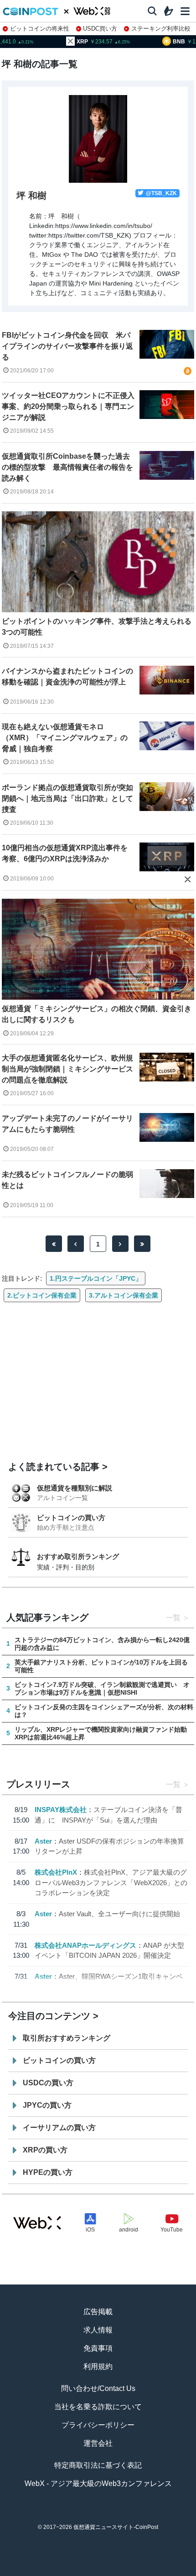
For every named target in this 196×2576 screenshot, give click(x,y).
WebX (172, 2572)
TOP (24, 2572)
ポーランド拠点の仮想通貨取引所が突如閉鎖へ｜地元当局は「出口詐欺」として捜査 (67, 798)
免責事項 (98, 2348)
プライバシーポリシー (98, 2425)
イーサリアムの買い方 (59, 2128)
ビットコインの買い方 (71, 1518)
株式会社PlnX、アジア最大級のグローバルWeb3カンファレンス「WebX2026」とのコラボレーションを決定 (111, 1882)
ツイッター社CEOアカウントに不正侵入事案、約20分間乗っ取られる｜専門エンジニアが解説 (68, 406)
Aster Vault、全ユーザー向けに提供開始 (119, 1914)
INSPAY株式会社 (61, 1810)
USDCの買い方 (48, 2083)
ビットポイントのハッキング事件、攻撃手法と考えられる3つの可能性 (97, 627)
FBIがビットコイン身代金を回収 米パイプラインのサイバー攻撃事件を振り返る (67, 346)
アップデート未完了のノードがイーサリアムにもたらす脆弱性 (67, 1124)
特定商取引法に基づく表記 (98, 2465)
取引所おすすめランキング (67, 2038)
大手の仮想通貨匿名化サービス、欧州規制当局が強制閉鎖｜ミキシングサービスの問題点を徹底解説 (67, 1069)
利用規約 (98, 2367)
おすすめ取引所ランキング (78, 1556)
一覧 (173, 1618)
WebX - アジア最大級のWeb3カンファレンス (98, 2483)
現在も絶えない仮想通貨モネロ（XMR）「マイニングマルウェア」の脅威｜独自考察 (65, 738)
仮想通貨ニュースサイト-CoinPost (116, 2527)
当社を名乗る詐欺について (98, 2407)
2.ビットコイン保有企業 (42, 1295)
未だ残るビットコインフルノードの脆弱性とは (67, 1180)
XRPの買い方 (45, 2150)
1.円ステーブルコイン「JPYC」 (96, 1278)
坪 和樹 (31, 196)
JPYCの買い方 (47, 2105)
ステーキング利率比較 (161, 29)
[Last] (142, 1244)
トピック (98, 2572)
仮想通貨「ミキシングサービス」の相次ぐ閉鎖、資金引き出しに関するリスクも (97, 1014)
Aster (43, 1841)
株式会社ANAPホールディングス (85, 1945)
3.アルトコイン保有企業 (124, 1295)
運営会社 (98, 2443)
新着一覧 (61, 2572)
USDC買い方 (100, 29)
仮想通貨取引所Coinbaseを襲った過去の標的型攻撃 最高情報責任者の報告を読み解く (67, 467)
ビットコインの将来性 (40, 29)
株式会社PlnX (56, 1872)
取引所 (135, 2572)
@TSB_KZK (161, 193)
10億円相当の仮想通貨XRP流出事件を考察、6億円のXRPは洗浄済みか (65, 853)
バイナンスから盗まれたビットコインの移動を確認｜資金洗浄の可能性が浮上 (67, 676)
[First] (54, 1244)
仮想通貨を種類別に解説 (75, 1488)
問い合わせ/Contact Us (98, 2388)
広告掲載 (98, 2312)
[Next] (120, 1244)
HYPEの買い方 (48, 2172)
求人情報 (98, 2330)
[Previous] (76, 1244)
